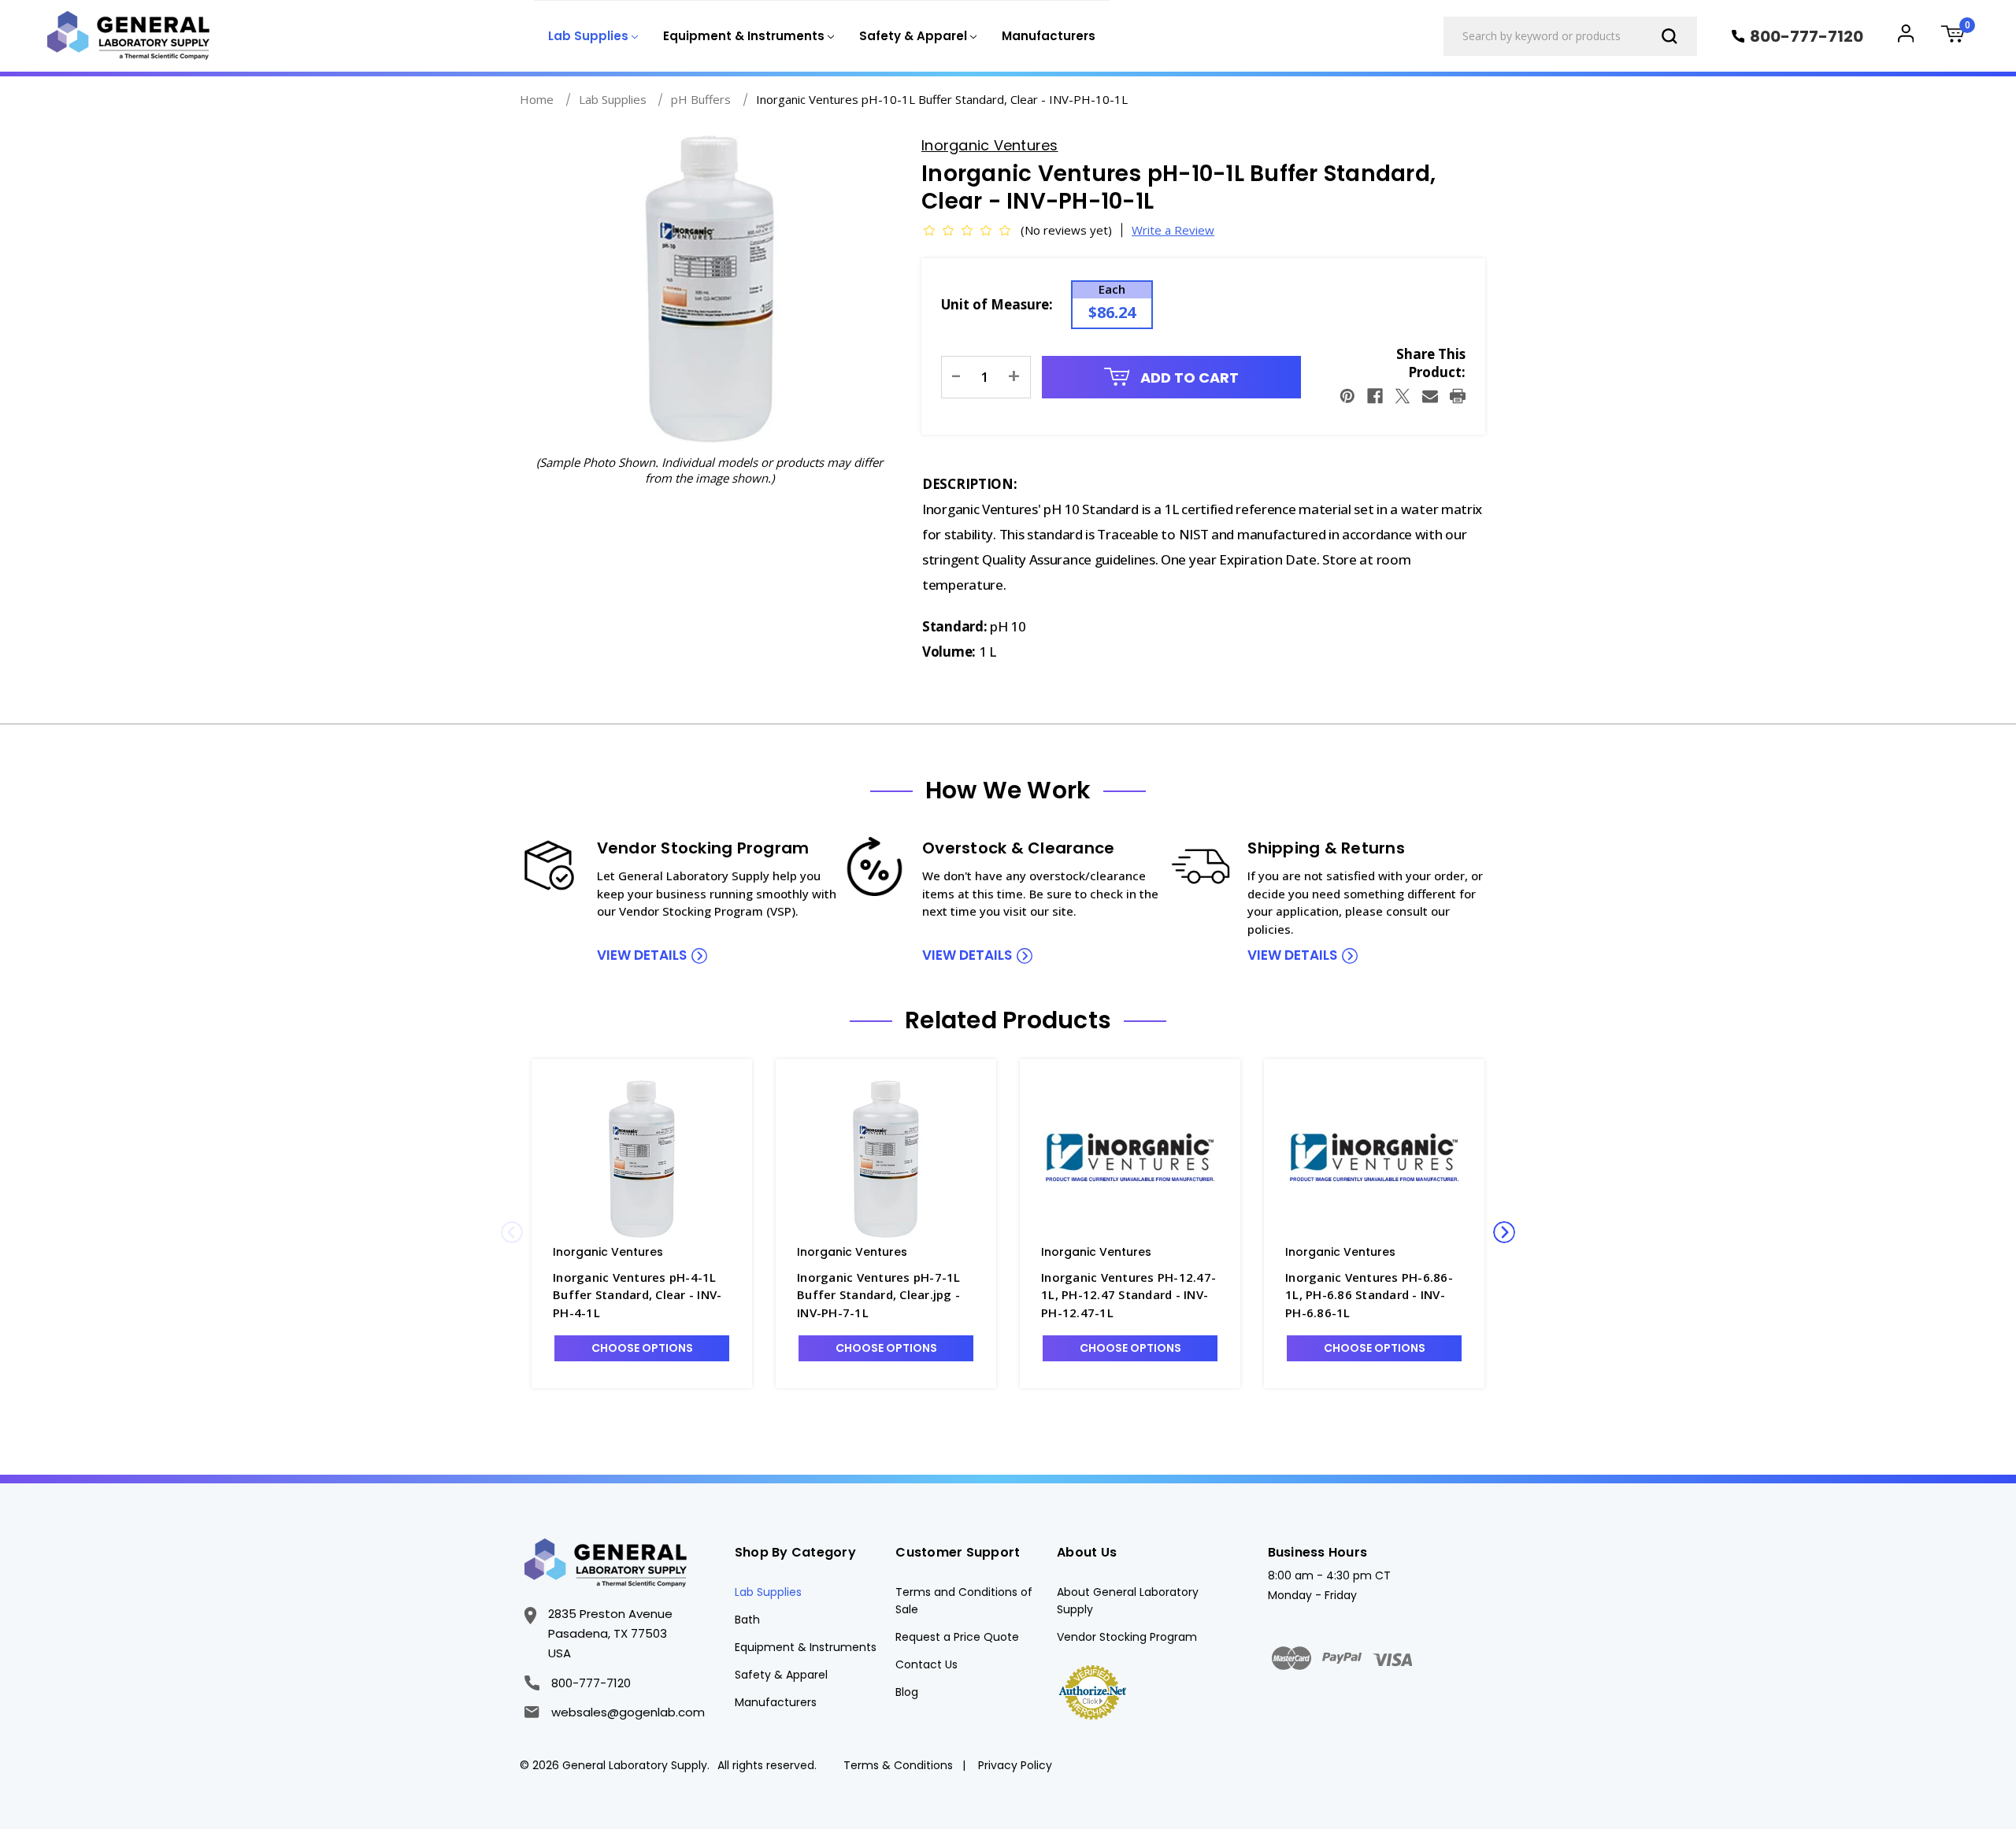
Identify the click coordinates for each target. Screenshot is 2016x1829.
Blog (907, 1692)
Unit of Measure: (997, 304)
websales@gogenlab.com (628, 1712)
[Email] (1430, 396)
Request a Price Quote (957, 1637)
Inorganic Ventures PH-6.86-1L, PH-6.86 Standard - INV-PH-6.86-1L (1369, 1295)
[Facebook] (1375, 396)
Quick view (642, 1158)
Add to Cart (1188, 378)
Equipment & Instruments (806, 1647)
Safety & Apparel (781, 1675)
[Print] (1458, 396)
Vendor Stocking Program (1127, 1637)
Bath (747, 1620)
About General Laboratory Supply (1128, 1601)
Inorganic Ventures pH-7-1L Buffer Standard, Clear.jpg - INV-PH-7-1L (879, 1295)
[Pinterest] (1347, 396)
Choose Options (642, 1348)
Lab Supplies (768, 1592)
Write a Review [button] (1173, 230)
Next (1504, 1232)
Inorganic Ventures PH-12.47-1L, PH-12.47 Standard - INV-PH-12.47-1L (1128, 1295)
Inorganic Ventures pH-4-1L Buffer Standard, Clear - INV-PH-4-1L (637, 1295)
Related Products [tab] (1008, 1020)
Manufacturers (1049, 36)
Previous (512, 1232)
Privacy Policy (1015, 1765)
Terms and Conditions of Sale (964, 1601)
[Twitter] (1403, 396)
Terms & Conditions (898, 1765)
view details (642, 955)
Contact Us (926, 1664)
